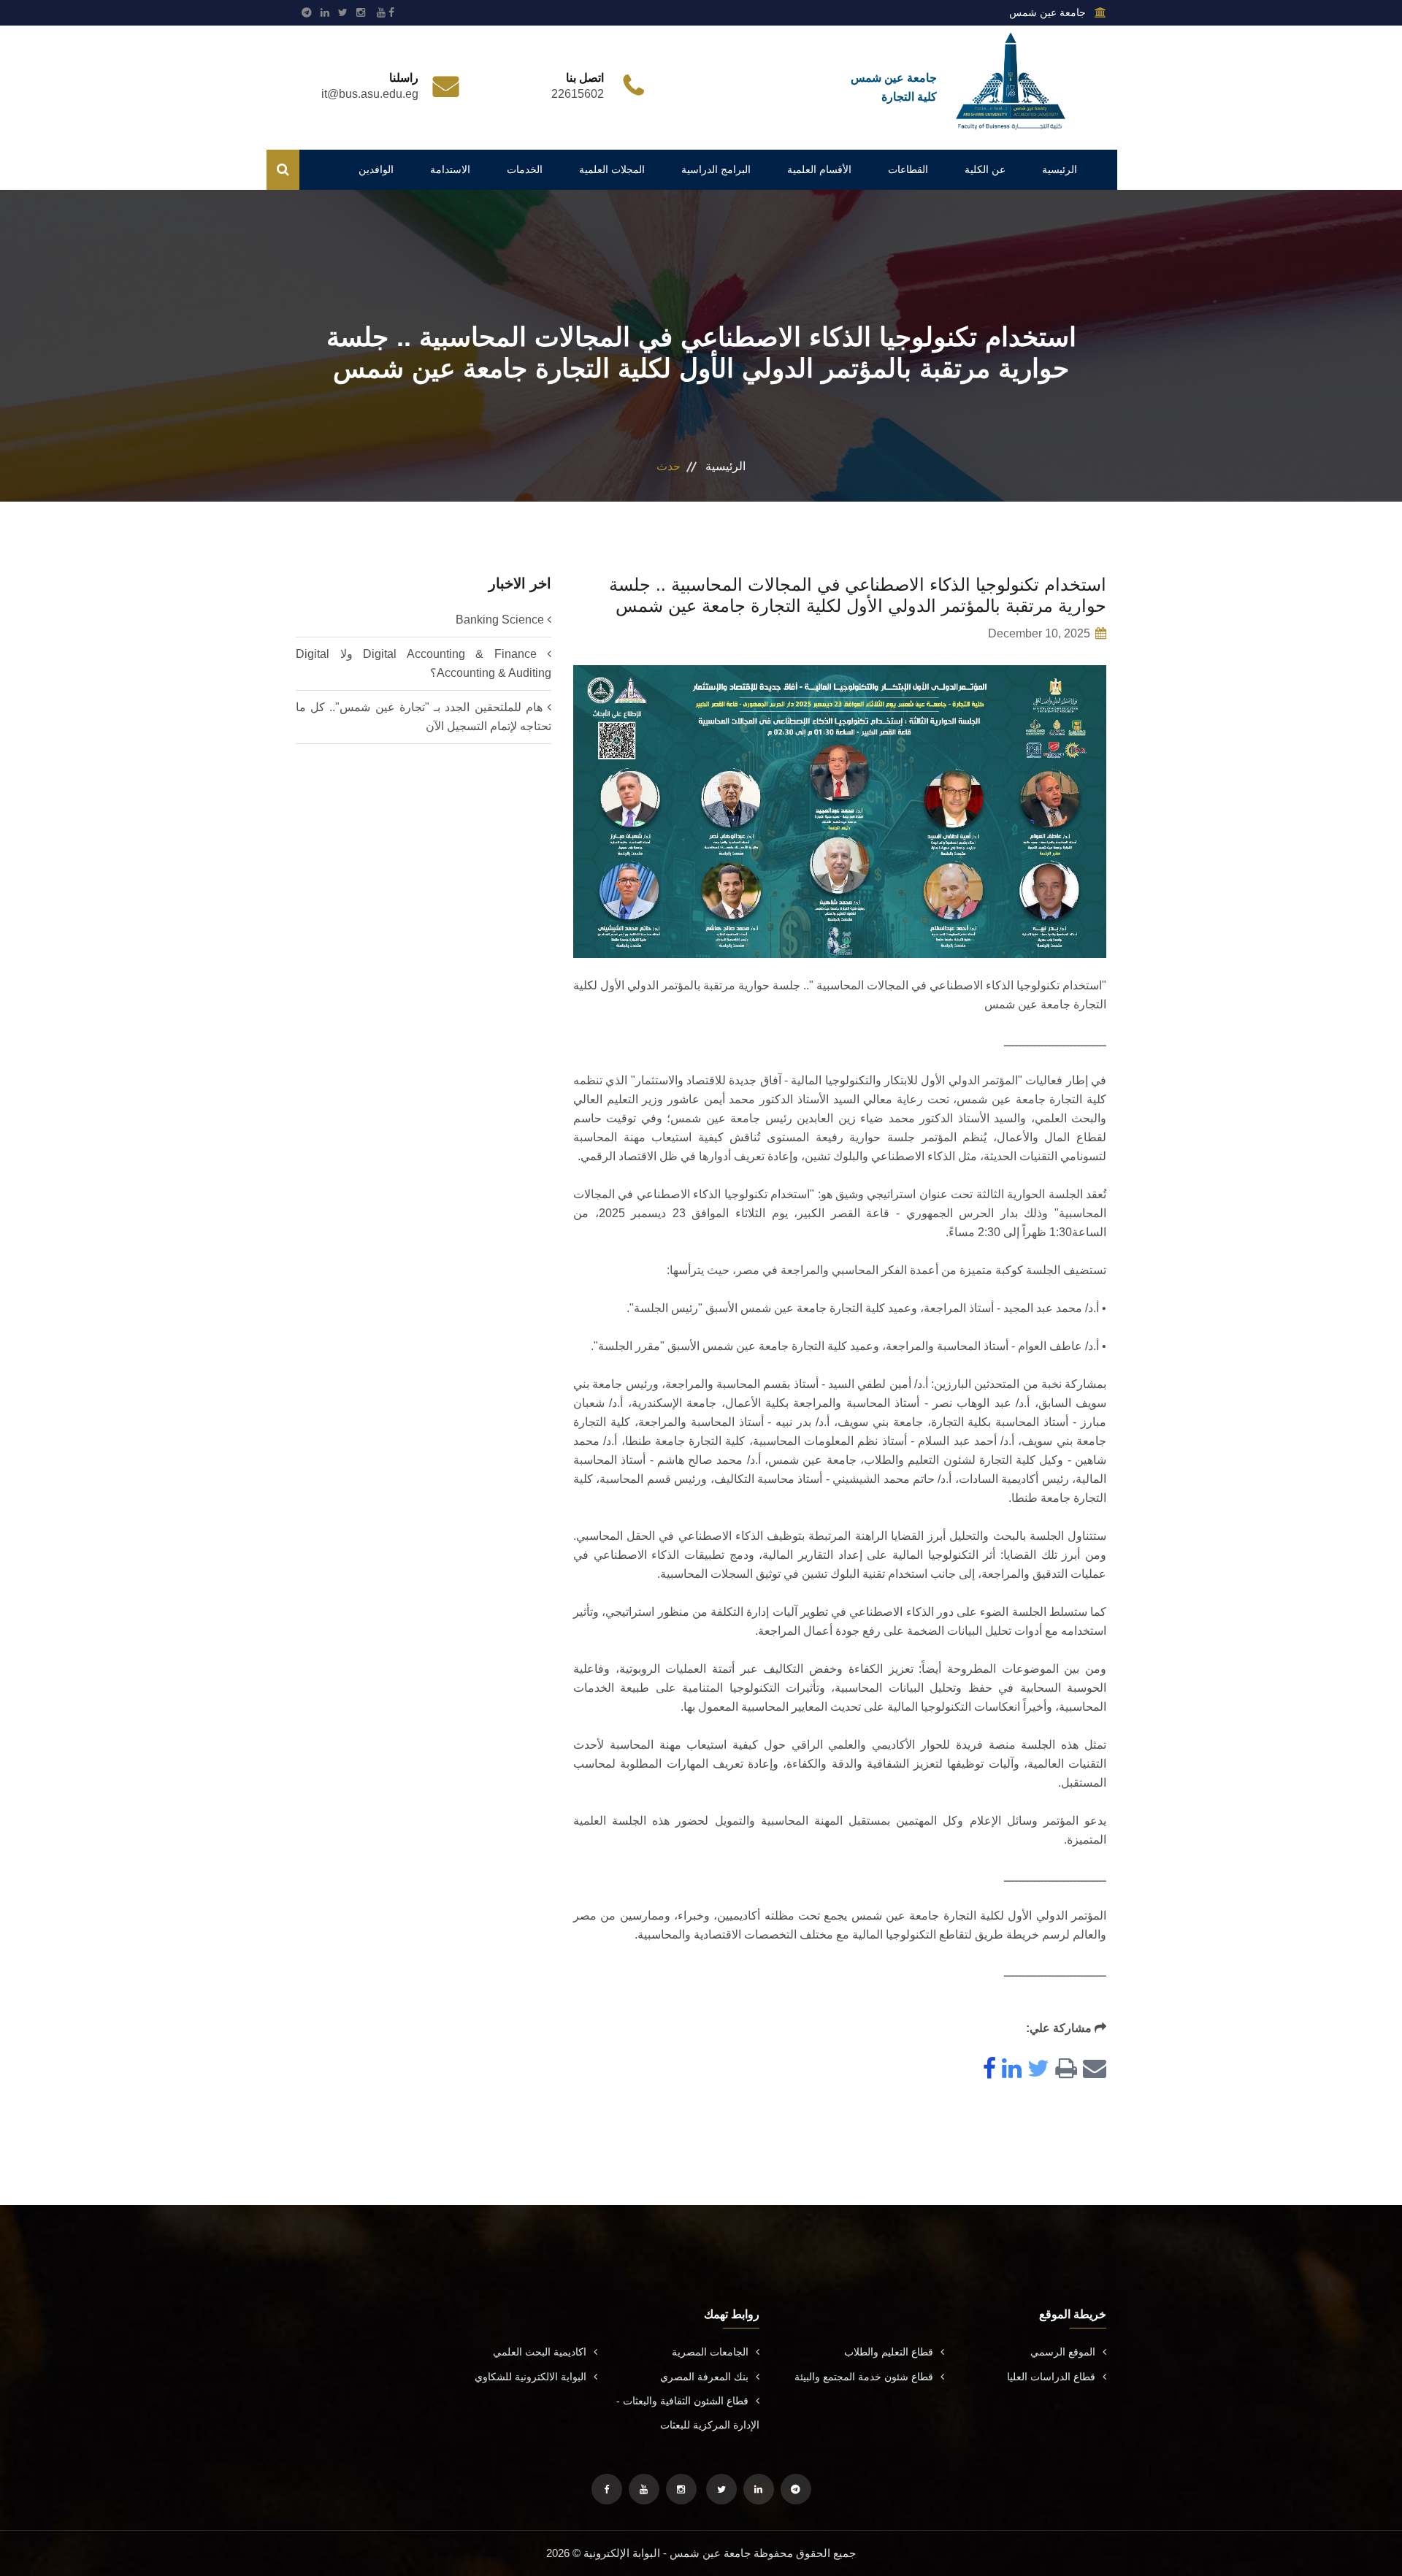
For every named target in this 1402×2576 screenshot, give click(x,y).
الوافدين (376, 169)
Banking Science (500, 620)
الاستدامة (450, 169)
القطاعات (908, 169)
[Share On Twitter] (1035, 2070)
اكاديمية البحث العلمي (540, 2352)
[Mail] (1092, 2070)
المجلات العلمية (612, 169)
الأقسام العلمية (819, 169)
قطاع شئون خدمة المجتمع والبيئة (864, 2377)
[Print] (1063, 2070)
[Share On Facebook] (987, 2070)
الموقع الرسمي (1063, 2352)
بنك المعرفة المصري (704, 2377)
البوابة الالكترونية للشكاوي (530, 2377)
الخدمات (525, 169)
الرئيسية (1060, 169)
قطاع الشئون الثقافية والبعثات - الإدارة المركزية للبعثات (688, 2413)
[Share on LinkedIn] (1009, 2070)
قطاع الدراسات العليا (1051, 2377)
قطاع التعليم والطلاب (889, 2352)
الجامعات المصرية (710, 2352)
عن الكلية (985, 169)
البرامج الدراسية (716, 169)
